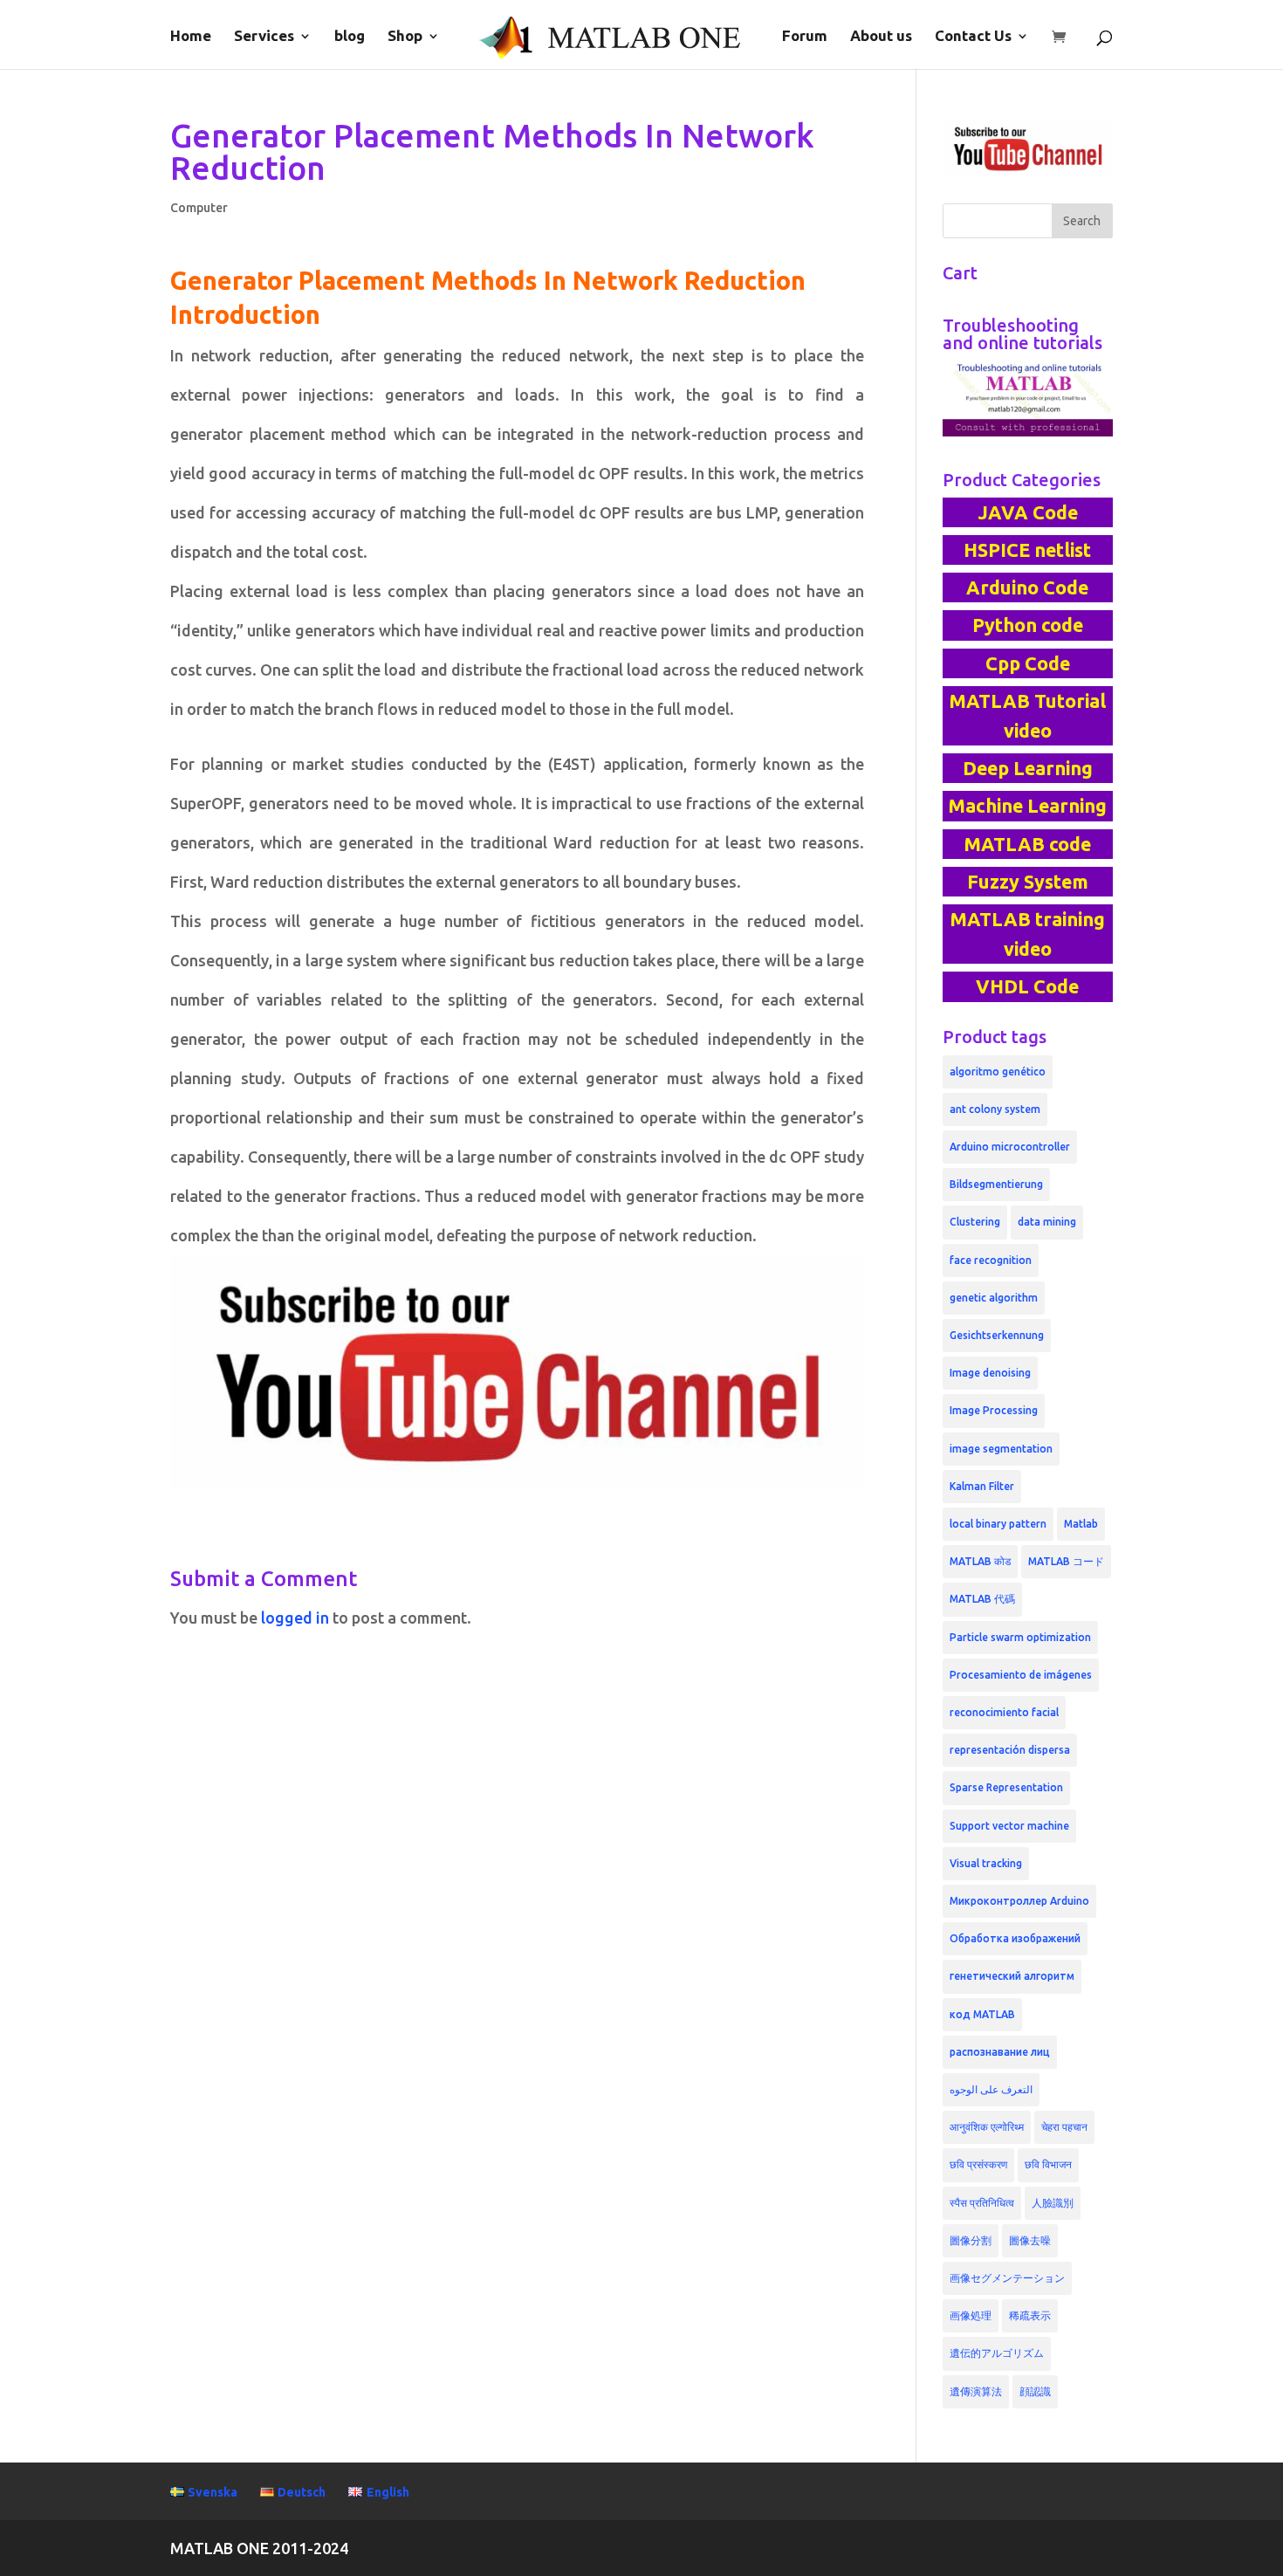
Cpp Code (1028, 663)
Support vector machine (1009, 1826)
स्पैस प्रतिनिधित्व (982, 2203)
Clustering (975, 1222)
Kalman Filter (982, 1486)
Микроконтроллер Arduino (1019, 1901)
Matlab (1081, 1524)
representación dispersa (1010, 1750)
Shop (405, 37)
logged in (295, 1618)
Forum (805, 37)
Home (191, 37)
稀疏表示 (1030, 2315)
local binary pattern (998, 1524)
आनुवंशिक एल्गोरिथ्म (987, 2127)
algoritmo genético (998, 1072)
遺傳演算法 (976, 2391)
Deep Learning (1028, 768)
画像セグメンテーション (1007, 2278)
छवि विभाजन (1048, 2164)
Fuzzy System (1028, 882)
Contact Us (973, 37)
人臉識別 (1053, 2203)
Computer (199, 208)
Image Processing (994, 1410)
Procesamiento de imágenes (1021, 1675)
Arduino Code (1027, 587)
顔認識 (1035, 2391)
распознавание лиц (1000, 2052)
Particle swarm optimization (1020, 1637)
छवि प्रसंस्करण (978, 2164)
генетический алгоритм (1012, 1976)
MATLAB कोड (980, 1561)
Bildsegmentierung (996, 1184)
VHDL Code (1027, 986)
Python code (1028, 625)
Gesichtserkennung (997, 1335)
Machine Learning (1027, 806)
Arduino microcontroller (1010, 1147)
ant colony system (995, 1109)
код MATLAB (982, 2014)
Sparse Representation (1006, 1787)
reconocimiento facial (1004, 1712)
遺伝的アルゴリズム (997, 2353)
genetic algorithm (994, 1298)
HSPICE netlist (1027, 550)
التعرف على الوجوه (991, 2089)
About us (881, 37)
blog (350, 37)
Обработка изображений (1015, 1938)
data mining (1047, 1222)
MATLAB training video (1027, 934)
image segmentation (1001, 1449)
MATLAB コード (1066, 1561)
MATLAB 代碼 (982, 1599)
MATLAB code (1027, 844)
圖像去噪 (1030, 2240)
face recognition (991, 1260)
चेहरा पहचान (1064, 2127)
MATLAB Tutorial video (1027, 716)
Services (264, 37)
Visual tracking (986, 1863)
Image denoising (990, 1373)
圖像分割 (971, 2240)
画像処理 (971, 2315)
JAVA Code (1028, 512)
